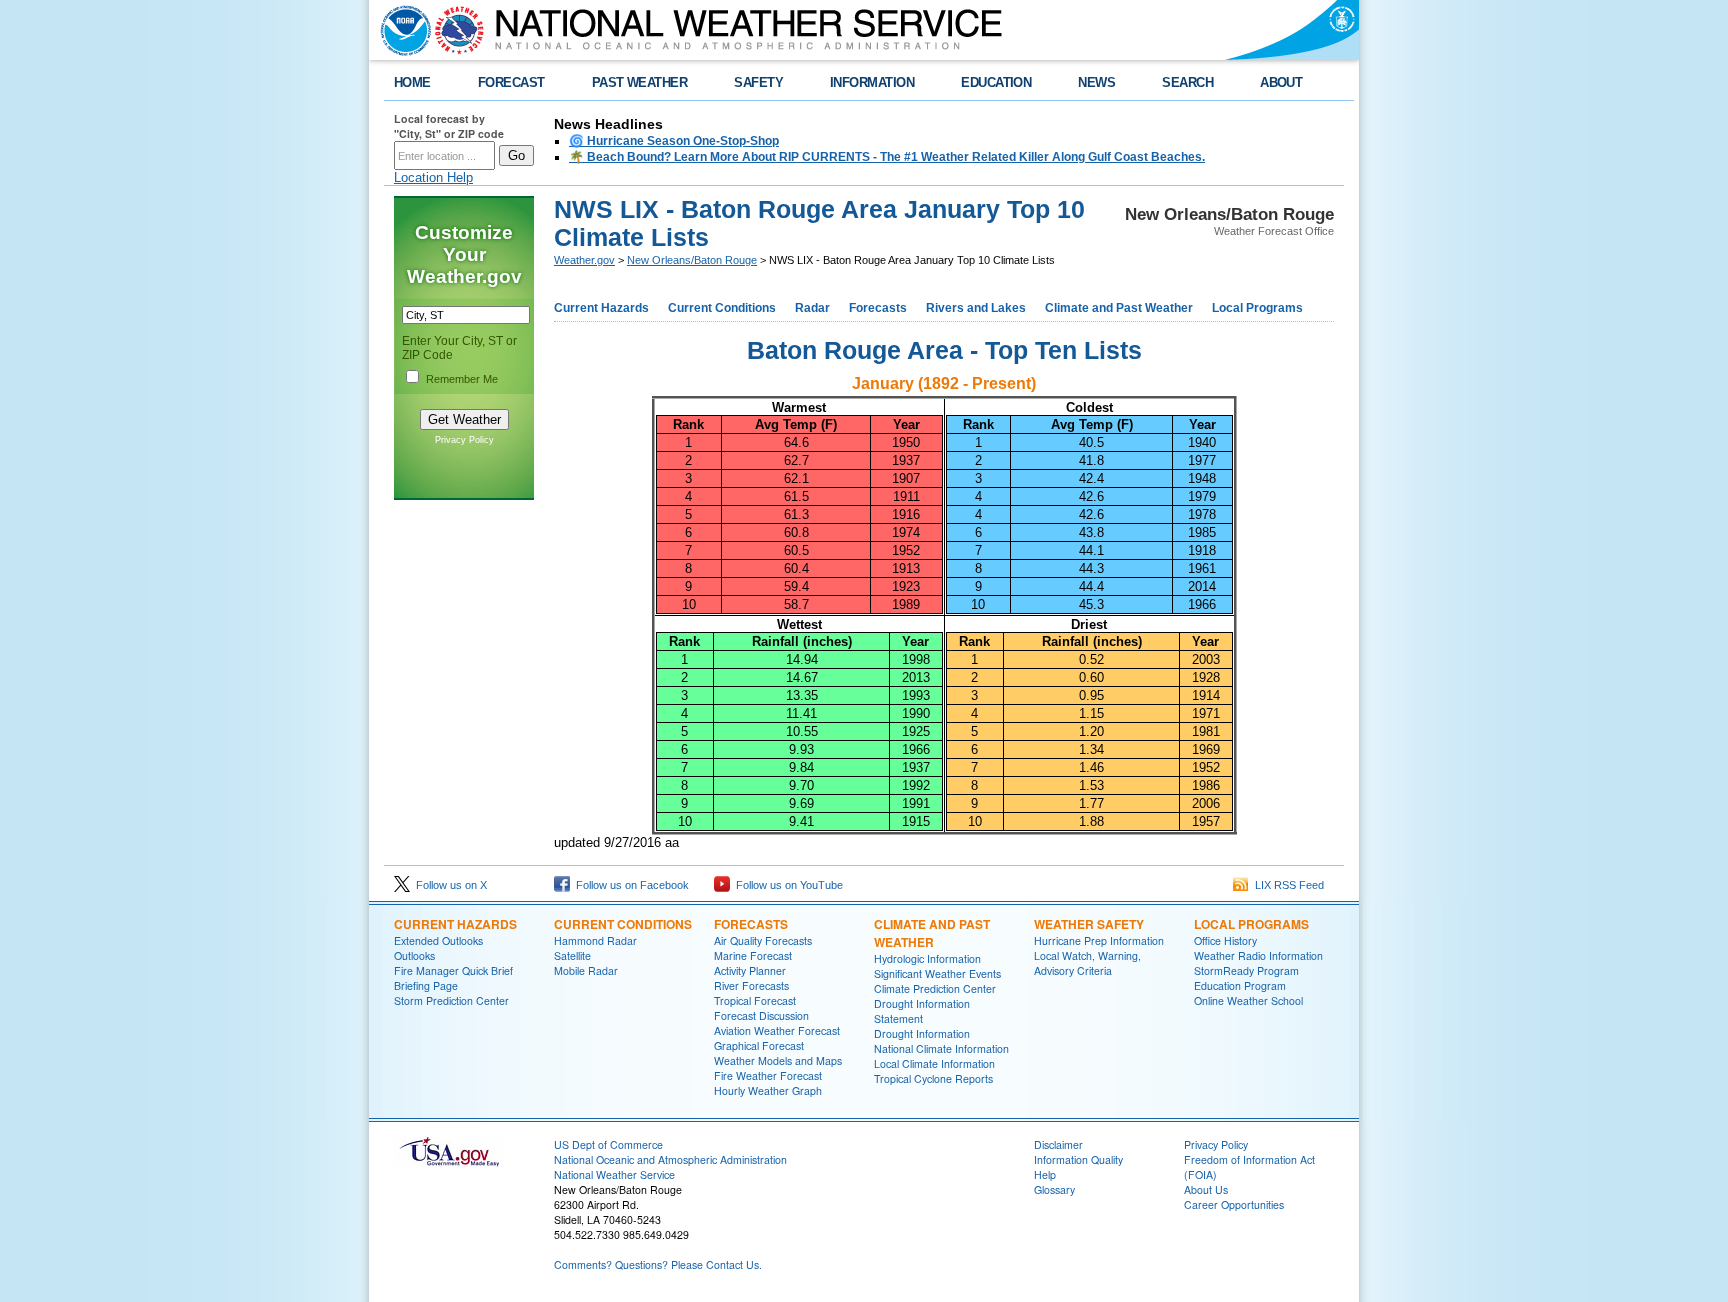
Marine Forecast (753, 955)
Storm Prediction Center (451, 1000)
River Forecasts (751, 985)
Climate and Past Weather (1119, 308)
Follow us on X (448, 885)
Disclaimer (1058, 1144)
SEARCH (1187, 82)
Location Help (433, 177)
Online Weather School (1248, 1000)
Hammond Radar (595, 940)
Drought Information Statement (922, 1011)
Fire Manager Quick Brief (453, 970)
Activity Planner (750, 970)
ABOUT (1281, 82)
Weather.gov (584, 260)
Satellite (572, 955)
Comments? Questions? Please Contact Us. (658, 1264)
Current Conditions (722, 308)
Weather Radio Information (1258, 955)
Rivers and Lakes (976, 308)
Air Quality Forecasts (763, 940)
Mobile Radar (586, 970)
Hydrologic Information (927, 958)
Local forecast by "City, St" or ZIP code (449, 126)
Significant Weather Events (937, 973)
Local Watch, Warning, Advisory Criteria (1087, 963)
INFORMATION (872, 82)
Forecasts (878, 308)
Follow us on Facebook (629, 885)
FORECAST (511, 82)
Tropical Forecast (755, 1000)
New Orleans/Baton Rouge (692, 260)
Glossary (1054, 1189)
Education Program (1240, 985)
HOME (412, 82)
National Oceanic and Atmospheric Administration (670, 1159)
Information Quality (1078, 1159)
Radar (812, 308)
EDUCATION (996, 82)
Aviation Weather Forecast (777, 1030)
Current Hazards (601, 308)
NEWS (1096, 82)
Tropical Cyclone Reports (933, 1078)
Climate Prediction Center (935, 988)
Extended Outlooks (438, 940)
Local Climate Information (934, 1063)
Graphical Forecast (759, 1045)
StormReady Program (1246, 970)
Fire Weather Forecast (768, 1075)
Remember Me (462, 379)
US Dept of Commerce (608, 1144)
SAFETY (758, 82)
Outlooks (414, 955)
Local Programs (1257, 308)
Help (1045, 1174)
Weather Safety (1089, 924)
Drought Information (922, 1033)
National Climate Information (941, 1048)
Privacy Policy (464, 440)
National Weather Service (614, 1174)
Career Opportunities (1234, 1204)
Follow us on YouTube (786, 885)
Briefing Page (426, 985)
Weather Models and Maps (778, 1060)
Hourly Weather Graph (768, 1090)
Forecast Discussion (761, 1015)
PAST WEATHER (640, 82)
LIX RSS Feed (1286, 885)
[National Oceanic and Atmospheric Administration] (401, 30)
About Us (1206, 1189)
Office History (1225, 940)
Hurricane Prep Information (1099, 940)
